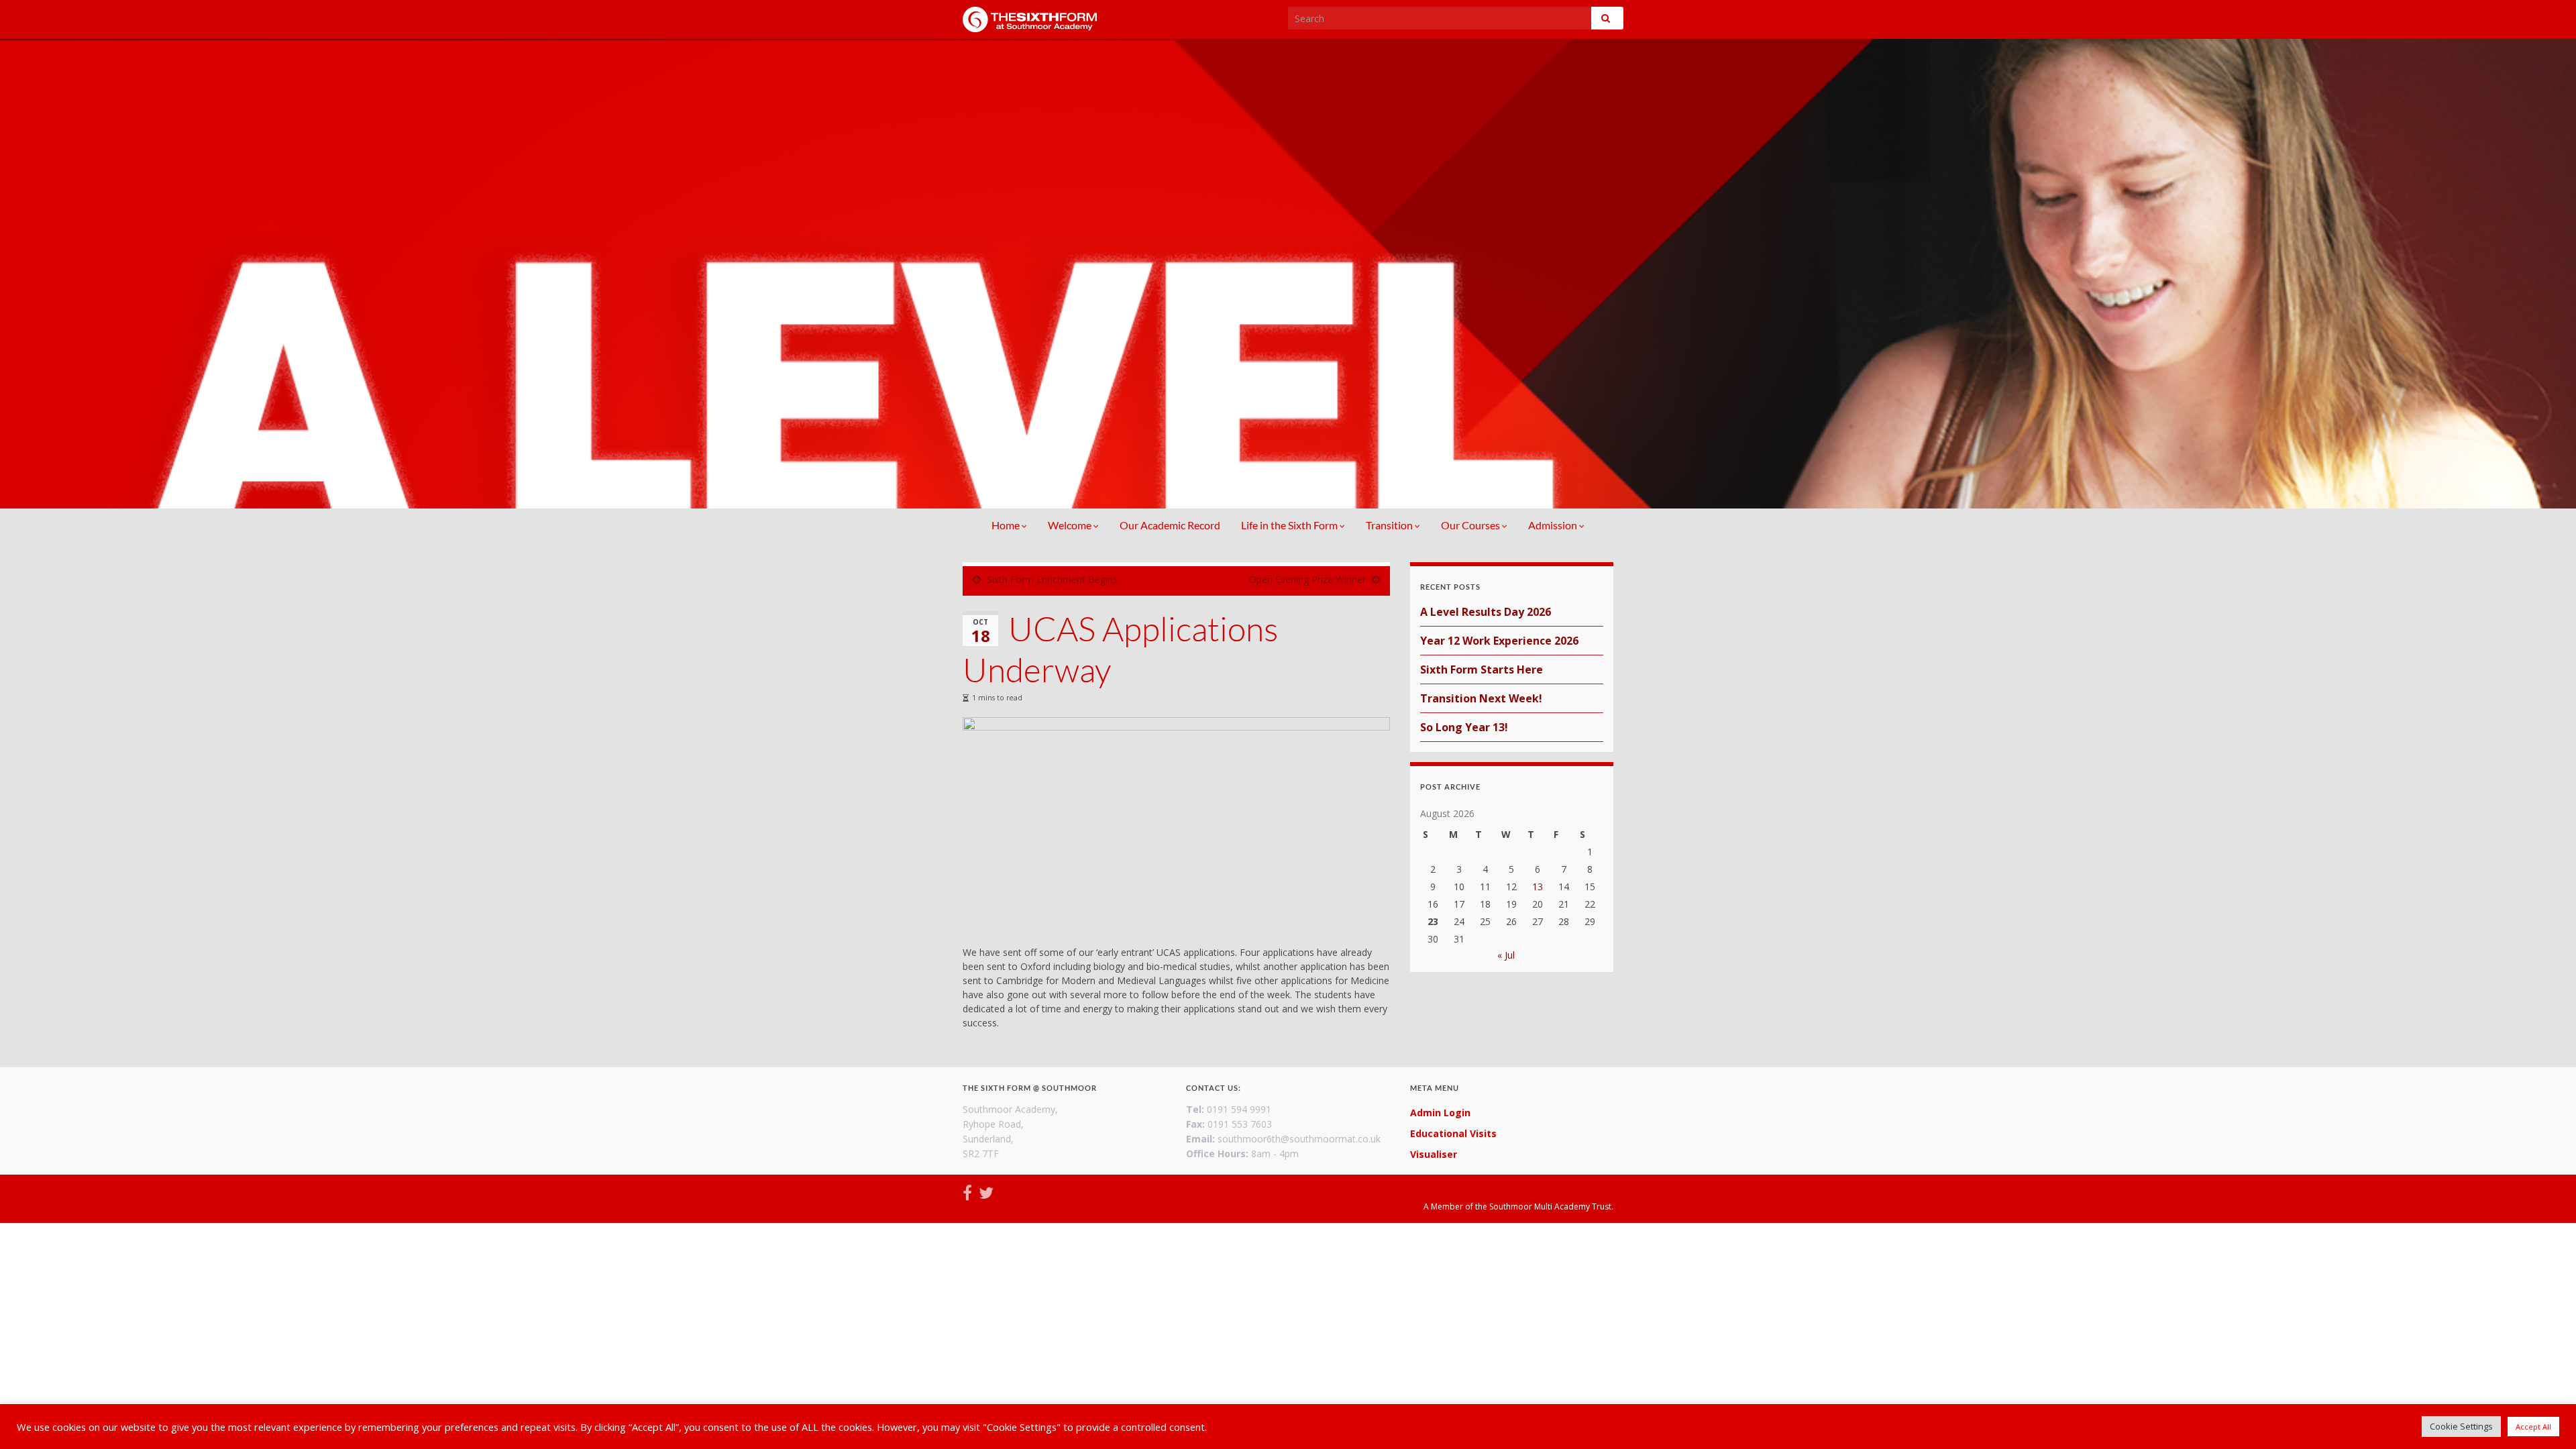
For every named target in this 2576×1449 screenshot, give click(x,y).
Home (1007, 525)
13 (1538, 887)
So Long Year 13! (1464, 727)
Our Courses (1471, 525)
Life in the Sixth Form (1290, 525)
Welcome (1071, 525)
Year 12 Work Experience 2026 (1499, 641)
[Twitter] (986, 1190)
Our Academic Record (1170, 525)
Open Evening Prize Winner (1307, 579)
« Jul (1506, 955)
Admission (1554, 525)
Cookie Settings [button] (2461, 1426)
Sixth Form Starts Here (1482, 669)
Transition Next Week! (1481, 698)
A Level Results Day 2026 (1486, 612)
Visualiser (1434, 1154)
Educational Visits (1453, 1133)
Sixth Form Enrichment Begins (1052, 579)
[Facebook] (967, 1190)
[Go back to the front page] (1288, 274)
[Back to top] (2546, 1419)
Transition (1390, 525)
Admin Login (1440, 1113)
